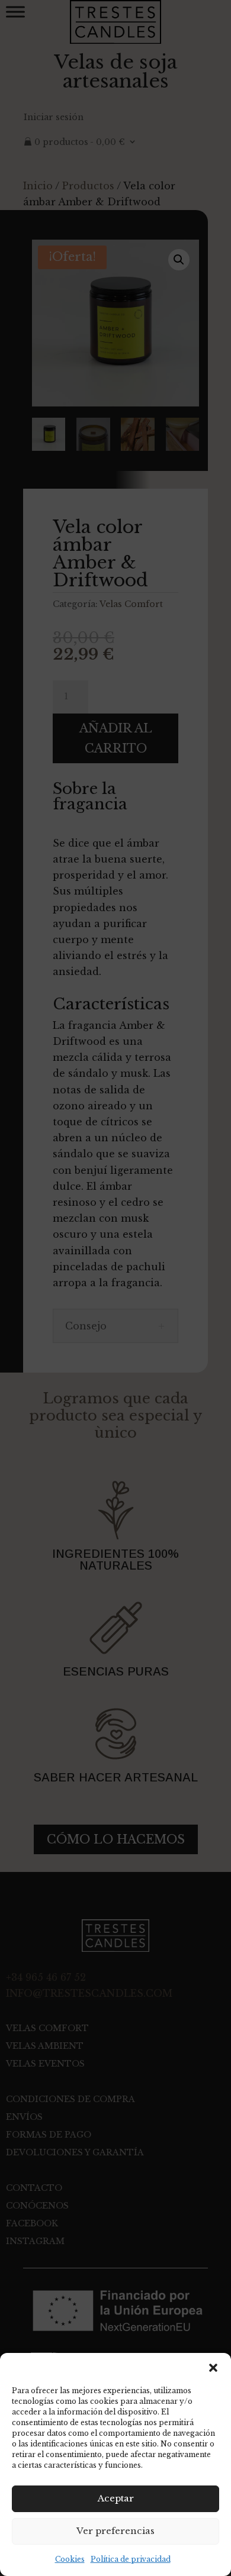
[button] (213, 2368)
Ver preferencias (115, 2531)
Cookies (70, 2559)
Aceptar (116, 2498)
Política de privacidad (131, 2559)
